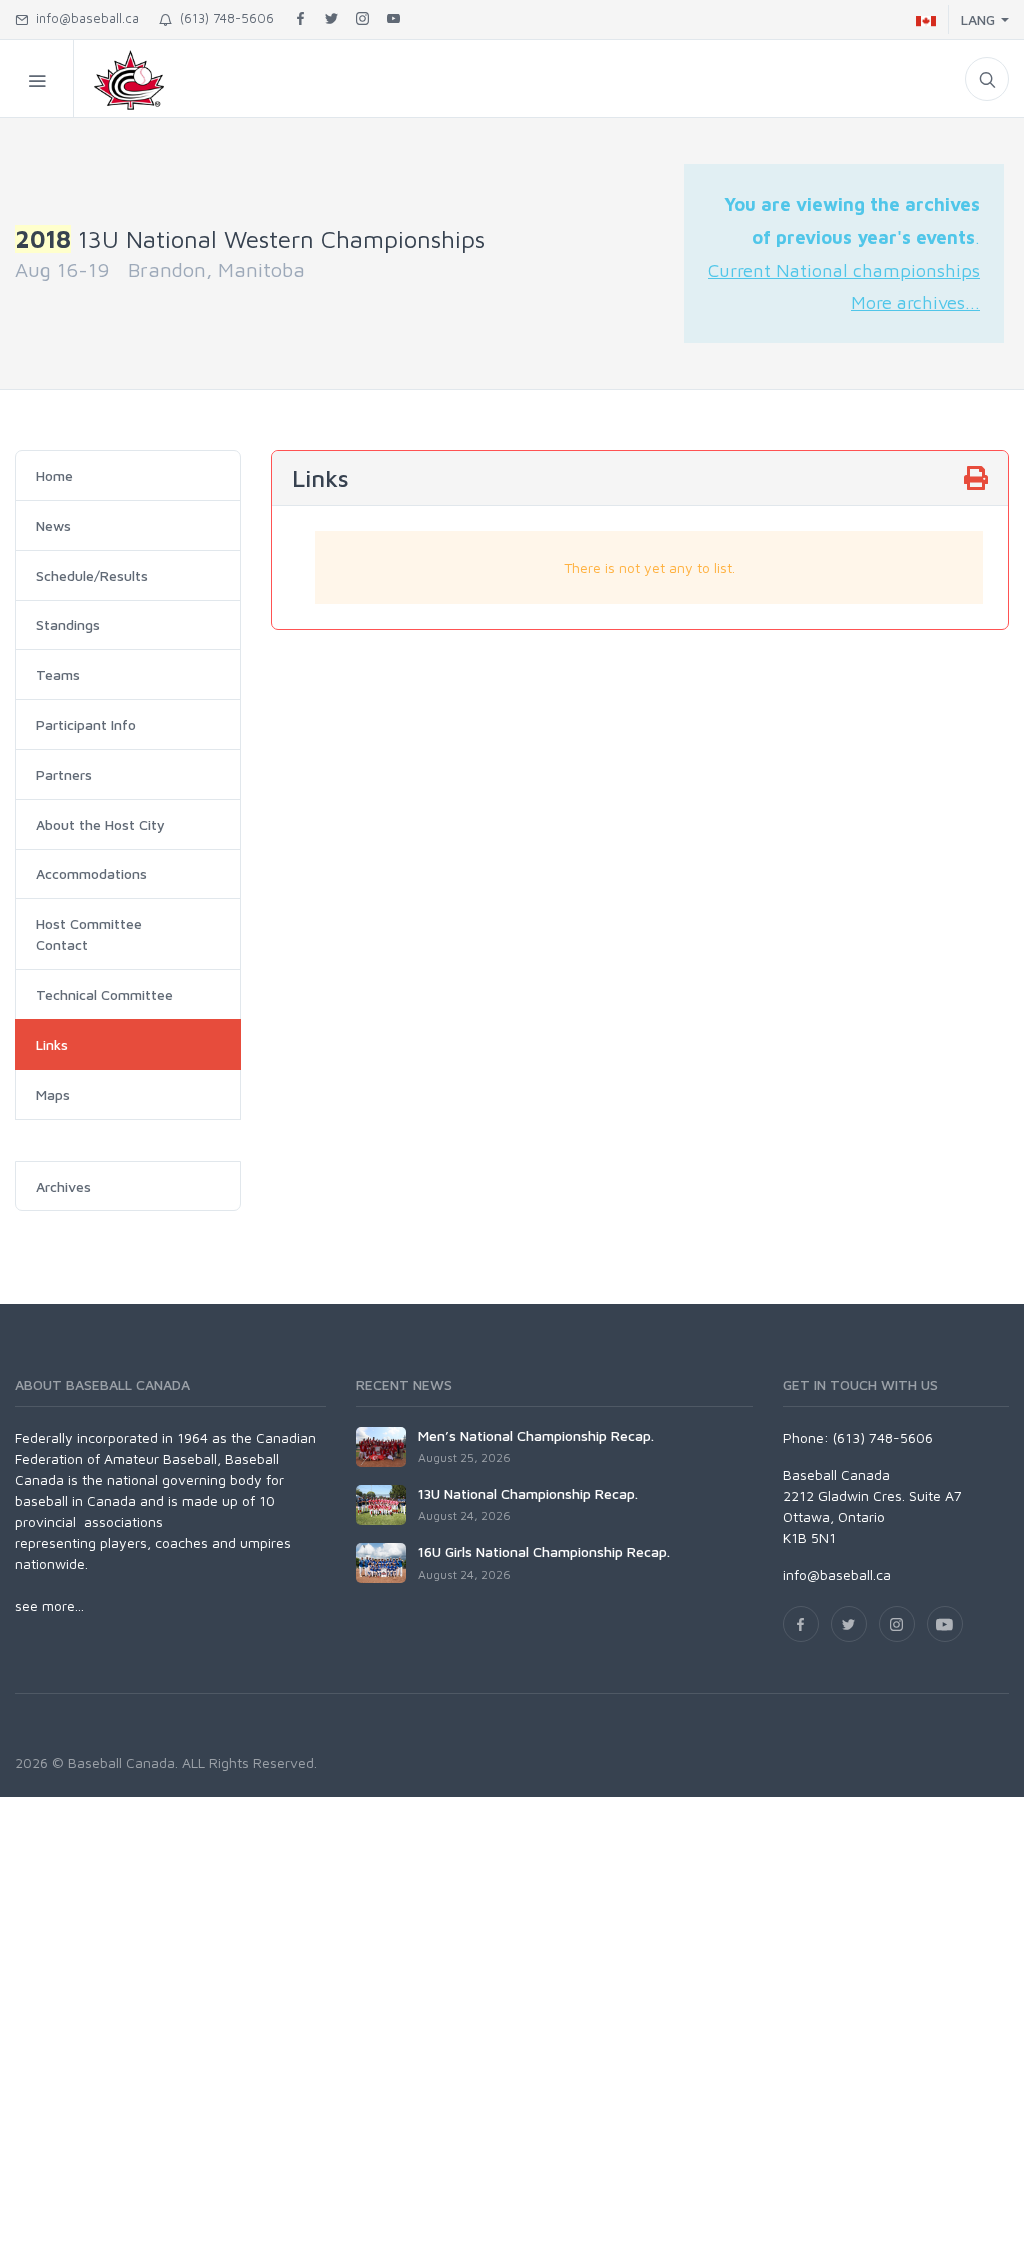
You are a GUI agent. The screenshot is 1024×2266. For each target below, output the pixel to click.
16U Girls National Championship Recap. (544, 1551)
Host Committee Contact (89, 934)
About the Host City (100, 824)
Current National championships (844, 270)
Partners (64, 774)
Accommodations (91, 873)
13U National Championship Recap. (528, 1493)
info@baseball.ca (83, 18)
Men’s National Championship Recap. (536, 1435)
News (53, 525)
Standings (68, 624)
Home (54, 475)
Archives (63, 1186)
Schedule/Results (92, 575)
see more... (49, 1605)
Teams (58, 674)
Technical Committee (104, 994)
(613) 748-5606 (223, 18)
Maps (53, 1094)
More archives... (915, 302)
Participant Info (86, 724)
